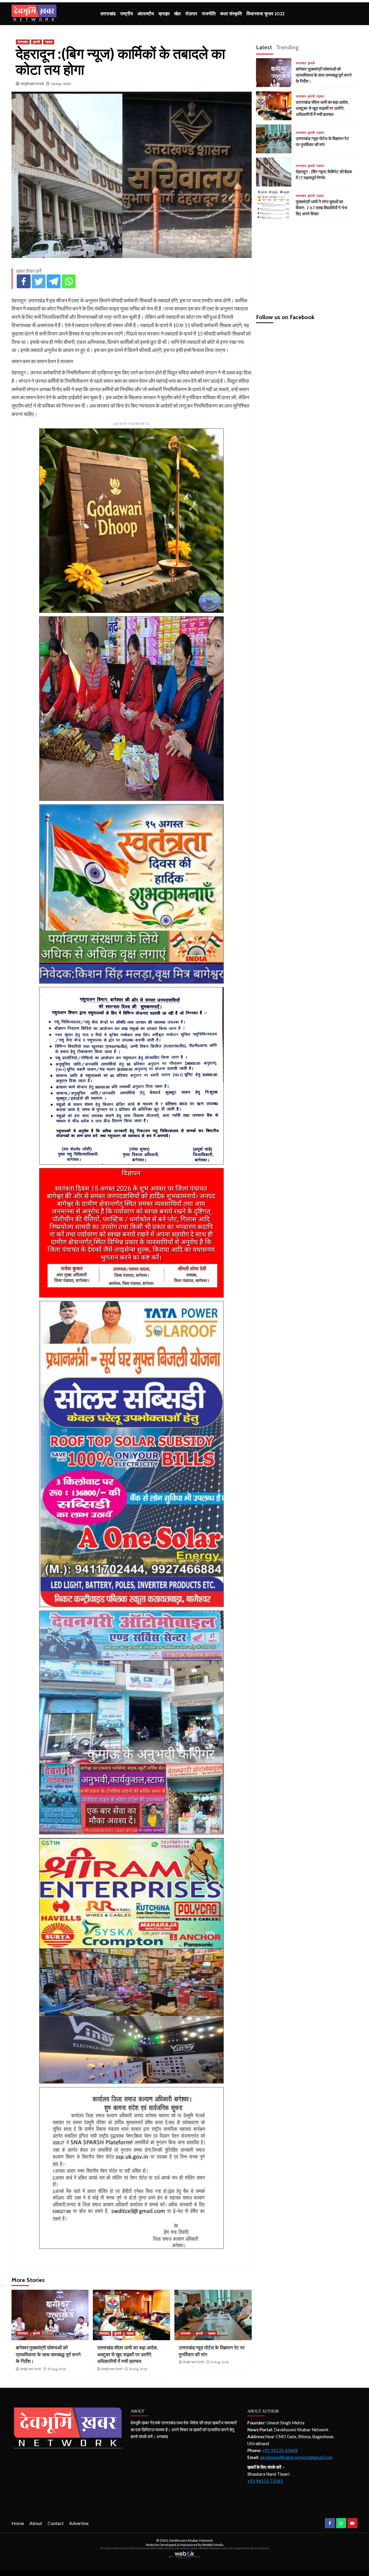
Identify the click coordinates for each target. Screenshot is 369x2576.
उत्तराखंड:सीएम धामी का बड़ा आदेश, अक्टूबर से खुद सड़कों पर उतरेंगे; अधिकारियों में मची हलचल (128, 2355)
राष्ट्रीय (127, 14)
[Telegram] (54, 281)
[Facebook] (24, 281)
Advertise (79, 2523)
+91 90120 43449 (280, 2450)
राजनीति (209, 14)
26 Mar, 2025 (61, 84)
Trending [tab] (287, 47)
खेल (177, 14)
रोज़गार (191, 14)
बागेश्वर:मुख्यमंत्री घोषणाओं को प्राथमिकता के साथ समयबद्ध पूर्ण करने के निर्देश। (48, 2355)
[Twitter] (39, 281)
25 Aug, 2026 (57, 2369)
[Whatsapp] (69, 281)
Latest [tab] (264, 47)
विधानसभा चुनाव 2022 (266, 14)
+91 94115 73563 (265, 2481)
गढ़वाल (49, 42)
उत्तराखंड (108, 14)
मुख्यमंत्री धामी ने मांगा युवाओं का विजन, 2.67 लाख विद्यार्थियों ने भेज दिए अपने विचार (322, 208)
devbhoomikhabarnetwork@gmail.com (296, 2457)
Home (18, 2523)
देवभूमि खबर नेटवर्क (32, 84)
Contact (56, 2523)
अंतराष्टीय (146, 14)
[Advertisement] (307, 264)
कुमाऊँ (36, 42)
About (36, 2523)
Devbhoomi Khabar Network (191, 2540)
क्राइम (164, 14)
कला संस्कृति (231, 14)
